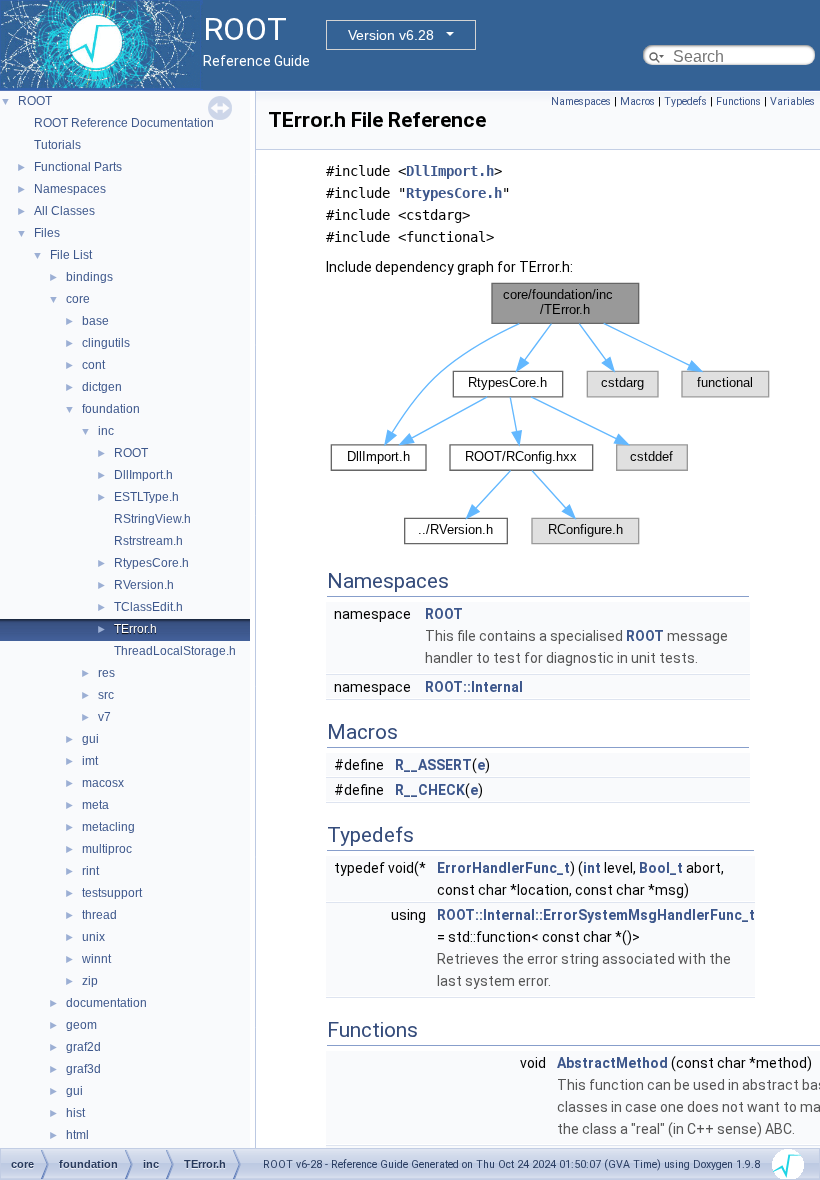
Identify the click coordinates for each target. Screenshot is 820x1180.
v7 (104, 717)
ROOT (35, 101)
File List (71, 255)
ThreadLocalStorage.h (175, 651)
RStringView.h (152, 519)
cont (93, 365)
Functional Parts (78, 167)
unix (93, 937)
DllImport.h (143, 475)
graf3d (83, 1069)
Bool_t (661, 868)
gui (90, 739)
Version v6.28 (391, 35)
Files (47, 233)
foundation (111, 409)
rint (90, 871)
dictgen (102, 387)
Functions (738, 101)
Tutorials (57, 145)
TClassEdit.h (148, 607)
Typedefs (685, 101)
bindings (89, 277)
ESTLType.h (146, 497)
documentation (106, 1003)
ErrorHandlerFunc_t (503, 868)
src (106, 695)
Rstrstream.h (148, 541)
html (77, 1135)
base (95, 321)
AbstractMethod (612, 1063)
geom (81, 1025)
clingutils (106, 343)
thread (99, 915)
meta (95, 805)
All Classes (64, 211)
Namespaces (70, 189)
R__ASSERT (433, 765)
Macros (637, 101)
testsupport (112, 893)
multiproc (107, 849)
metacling (108, 827)
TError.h (135, 629)
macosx (103, 783)
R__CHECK (430, 790)
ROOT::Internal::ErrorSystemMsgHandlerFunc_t (596, 915)
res (106, 673)
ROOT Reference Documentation (124, 123)
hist (75, 1113)
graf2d (83, 1047)
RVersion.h (144, 585)
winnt (96, 959)
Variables (792, 101)
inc (106, 431)
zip (90, 981)
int (592, 868)
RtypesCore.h (151, 563)
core (78, 299)
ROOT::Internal (474, 687)
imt (90, 761)
